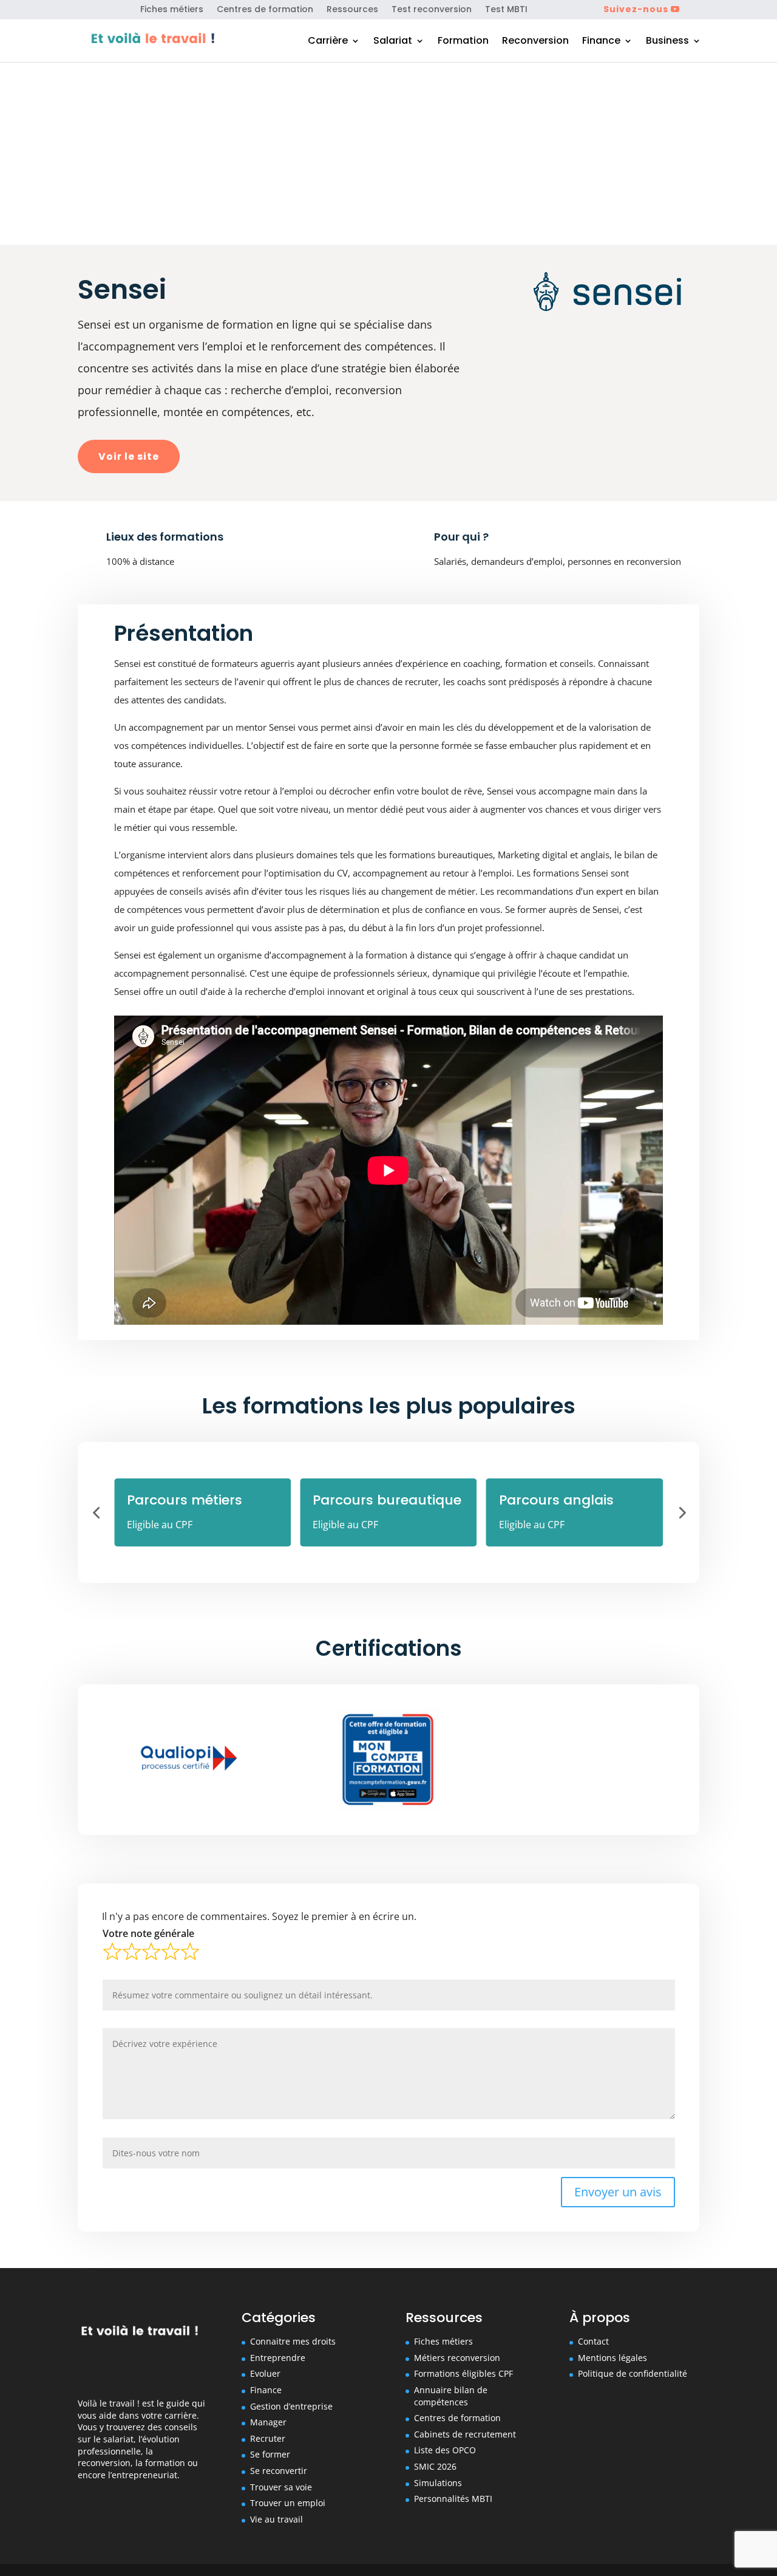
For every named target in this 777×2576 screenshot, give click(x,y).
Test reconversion (432, 10)
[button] (96, 1512)
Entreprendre (278, 2358)
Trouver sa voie (281, 2487)
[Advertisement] (388, 154)
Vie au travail (277, 2519)
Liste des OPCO (445, 2450)
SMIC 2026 (435, 2466)
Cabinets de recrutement (465, 2434)
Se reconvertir (279, 2471)
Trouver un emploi (288, 2503)
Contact (593, 2341)
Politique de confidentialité (633, 2373)
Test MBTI (506, 10)
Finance (601, 42)
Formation (463, 42)
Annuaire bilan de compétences (451, 2396)
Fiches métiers (172, 10)
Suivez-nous (636, 9)
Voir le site (129, 456)
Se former (270, 2454)
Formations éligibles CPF (463, 2373)
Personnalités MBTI (453, 2499)
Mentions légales (612, 2358)
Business (667, 42)
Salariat (393, 42)
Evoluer (265, 2373)
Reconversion (535, 42)
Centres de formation (265, 10)
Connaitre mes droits (293, 2341)
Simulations (438, 2483)
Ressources (352, 10)
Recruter (268, 2438)
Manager (268, 2422)
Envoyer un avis (618, 2192)
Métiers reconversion (457, 2358)
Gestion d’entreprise (291, 2406)
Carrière (328, 42)
